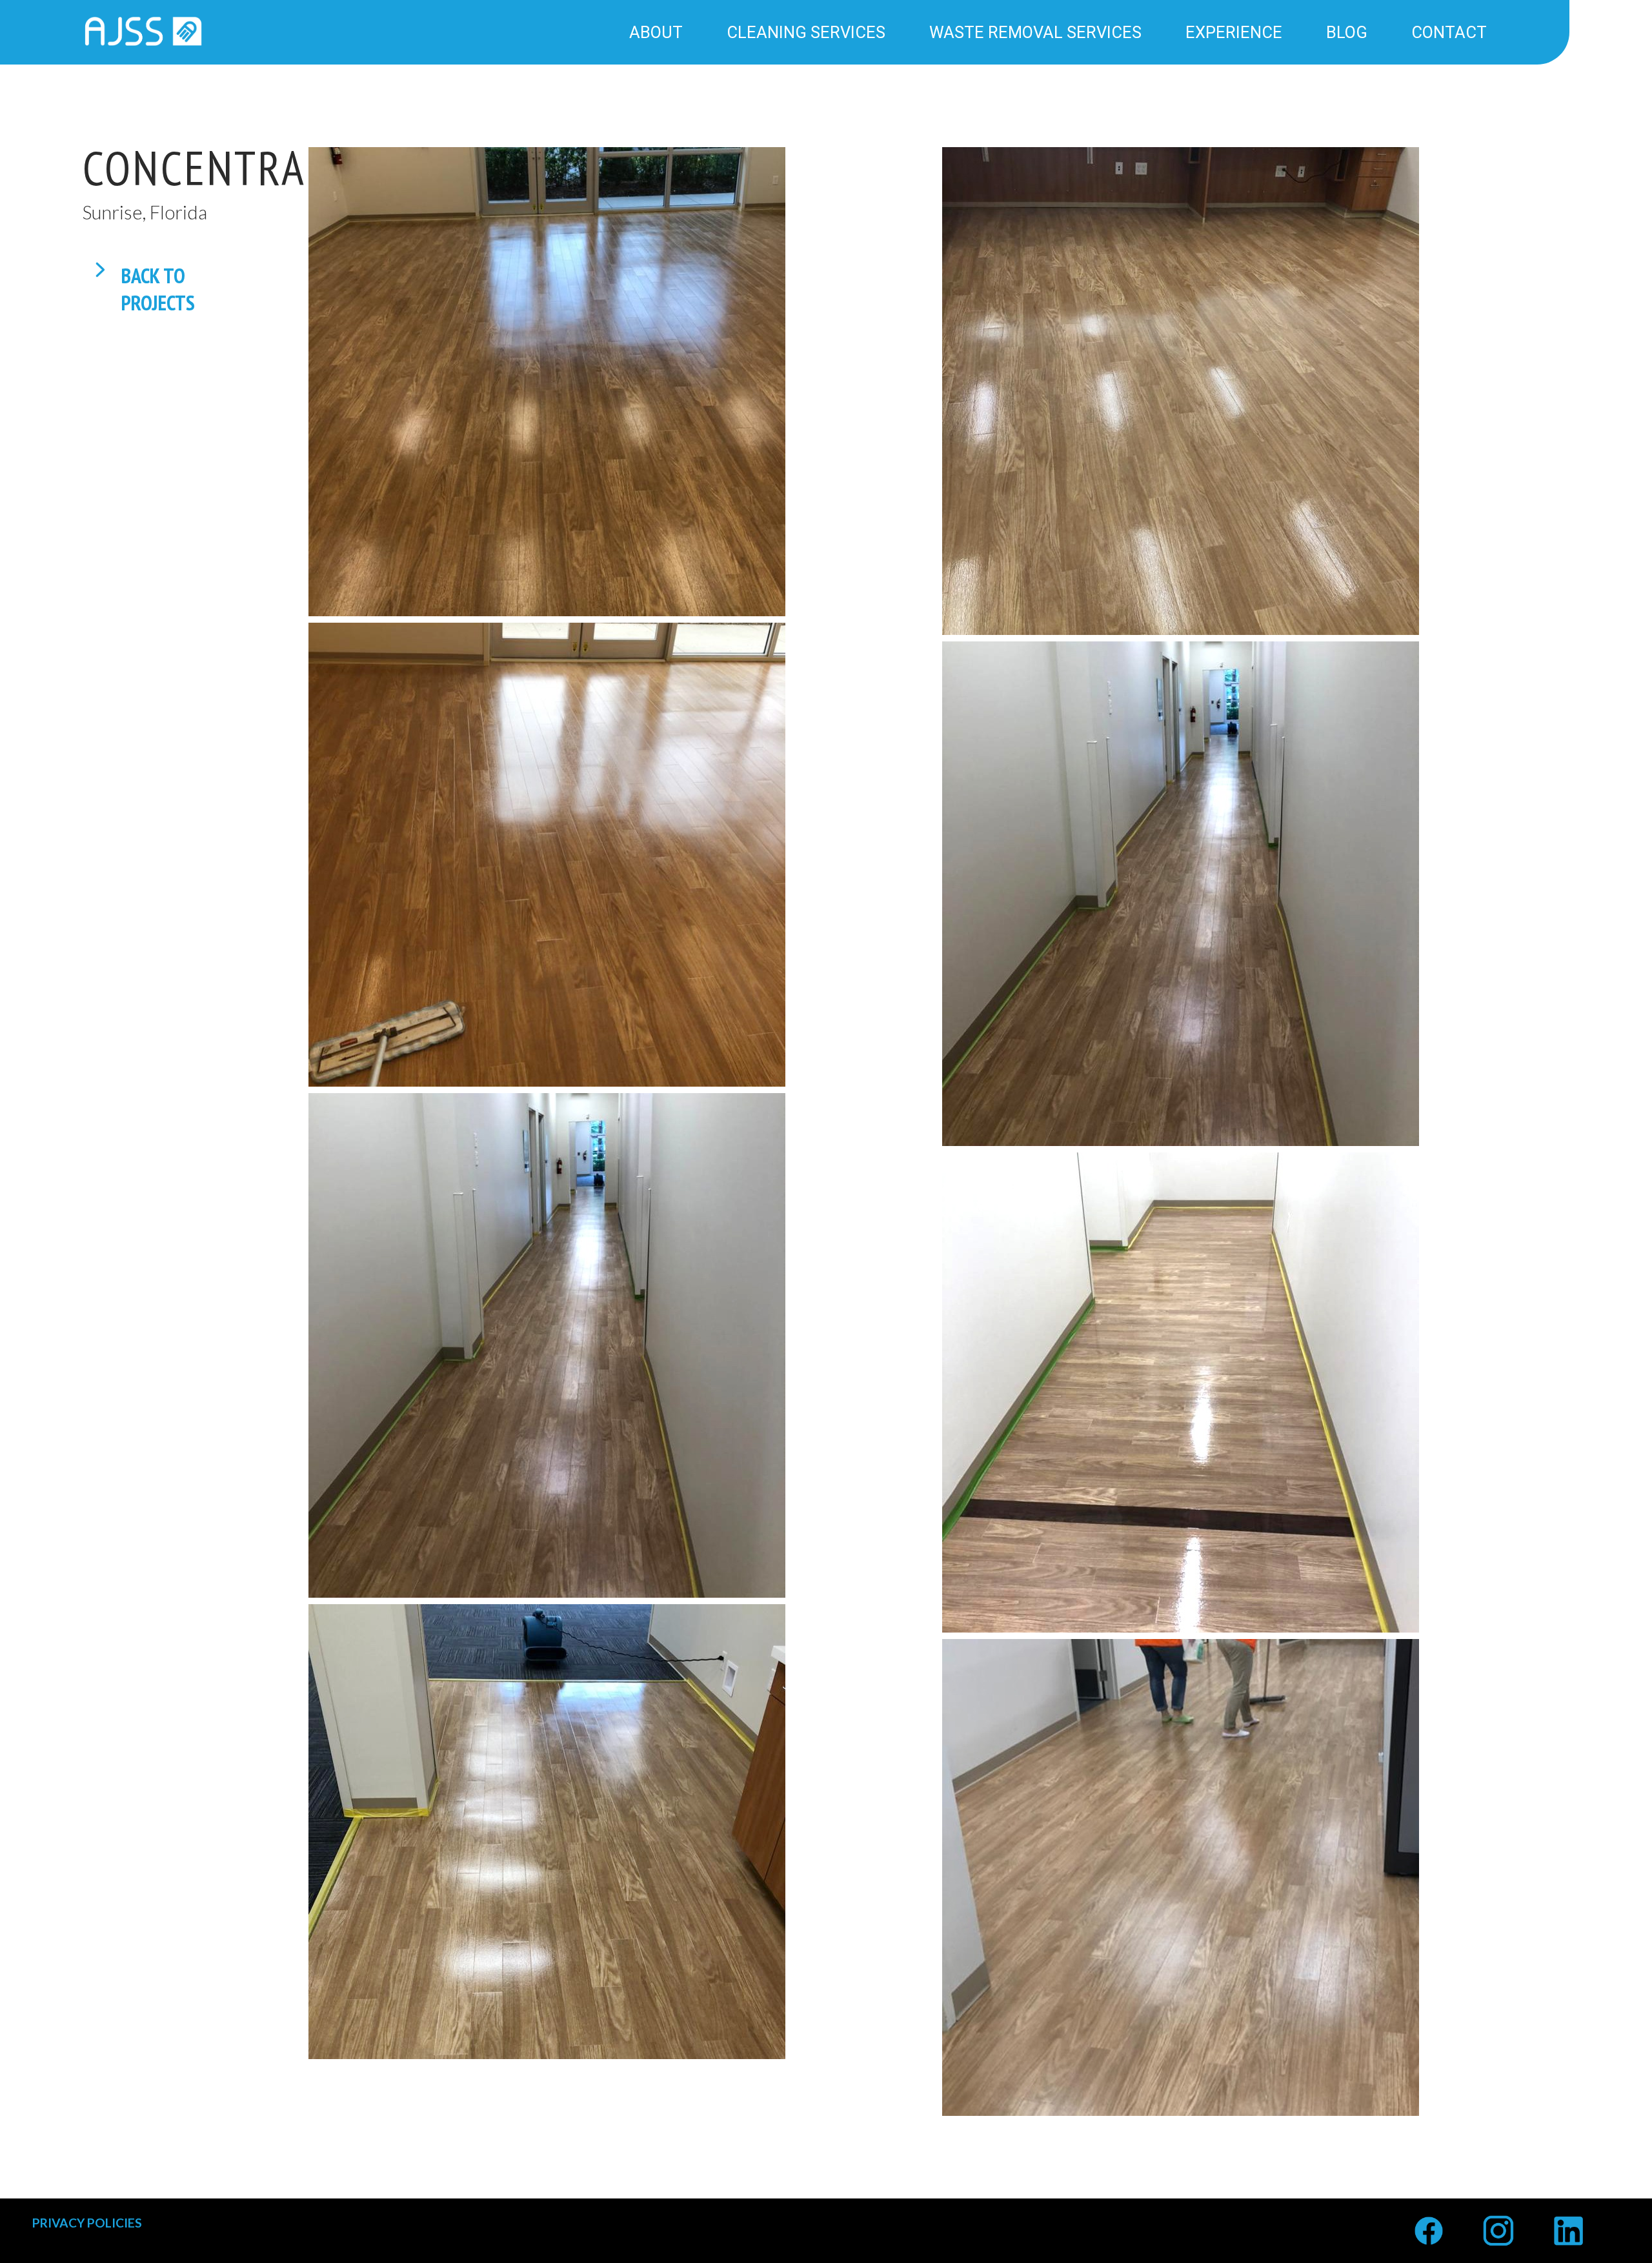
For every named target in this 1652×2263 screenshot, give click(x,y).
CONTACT (1449, 32)
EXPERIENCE (1234, 32)
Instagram (1498, 2221)
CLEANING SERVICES (806, 32)
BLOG (1347, 32)
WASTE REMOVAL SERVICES (1035, 32)
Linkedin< (1568, 2221)
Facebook (1429, 2221)
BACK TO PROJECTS (158, 272)
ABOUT (656, 32)
